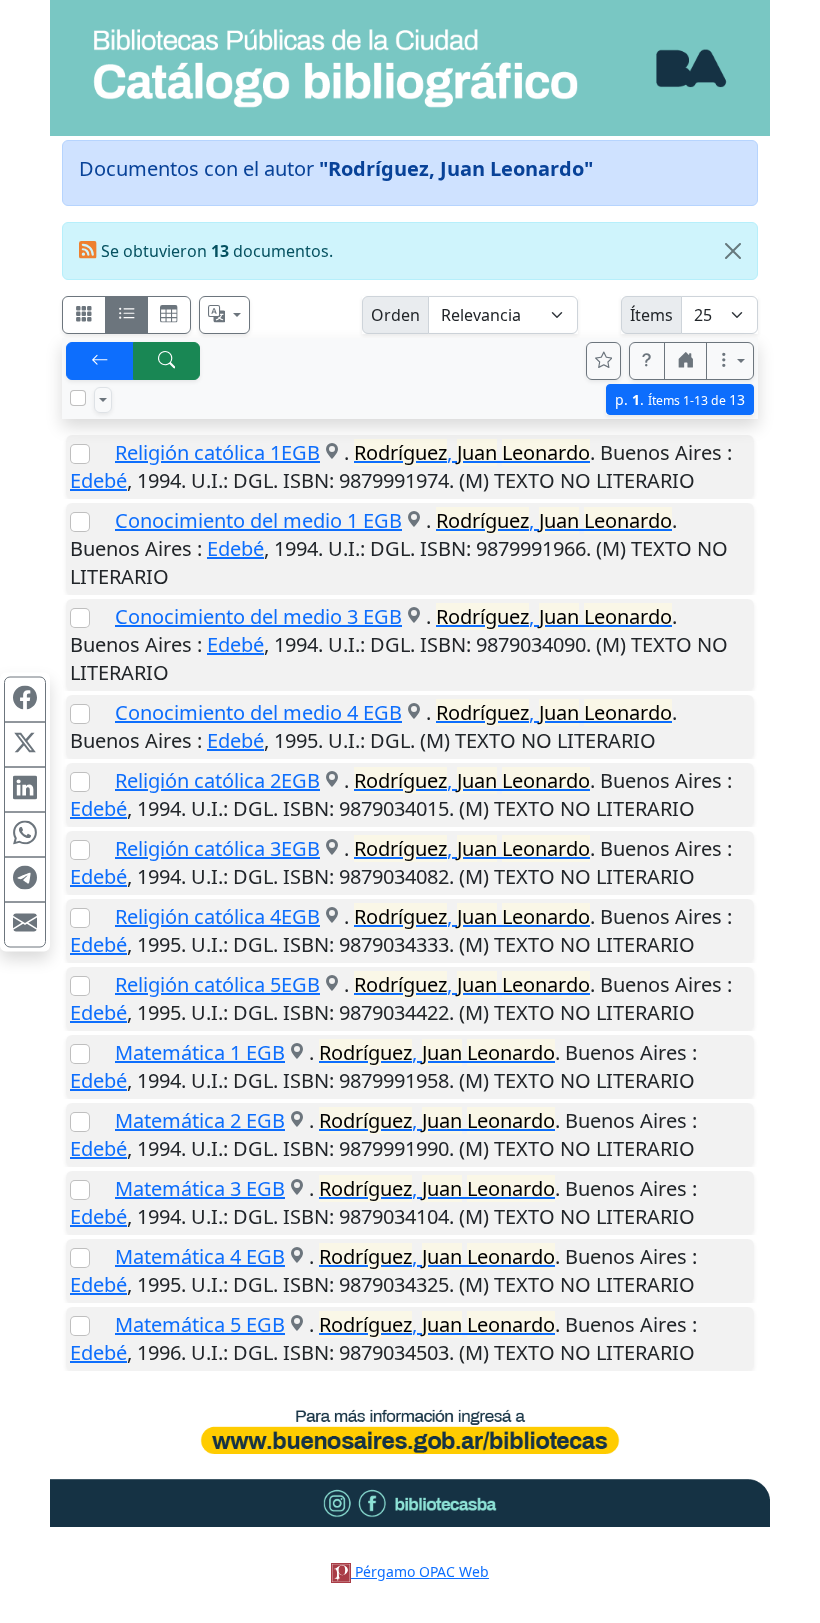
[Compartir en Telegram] (25, 879)
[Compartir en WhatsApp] (25, 834)
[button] (647, 361)
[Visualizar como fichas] (84, 315)
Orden (395, 315)
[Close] (733, 251)
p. (680, 399)
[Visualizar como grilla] (169, 315)
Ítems (651, 315)
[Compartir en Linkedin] (25, 789)
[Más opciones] (730, 361)
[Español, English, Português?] (225, 315)
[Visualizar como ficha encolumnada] (127, 315)
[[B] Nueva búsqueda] (167, 361)
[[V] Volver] (100, 361)
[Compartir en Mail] (25, 924)
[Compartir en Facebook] (25, 699)
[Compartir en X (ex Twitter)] (25, 744)
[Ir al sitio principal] (410, 68)
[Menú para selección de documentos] (103, 400)
